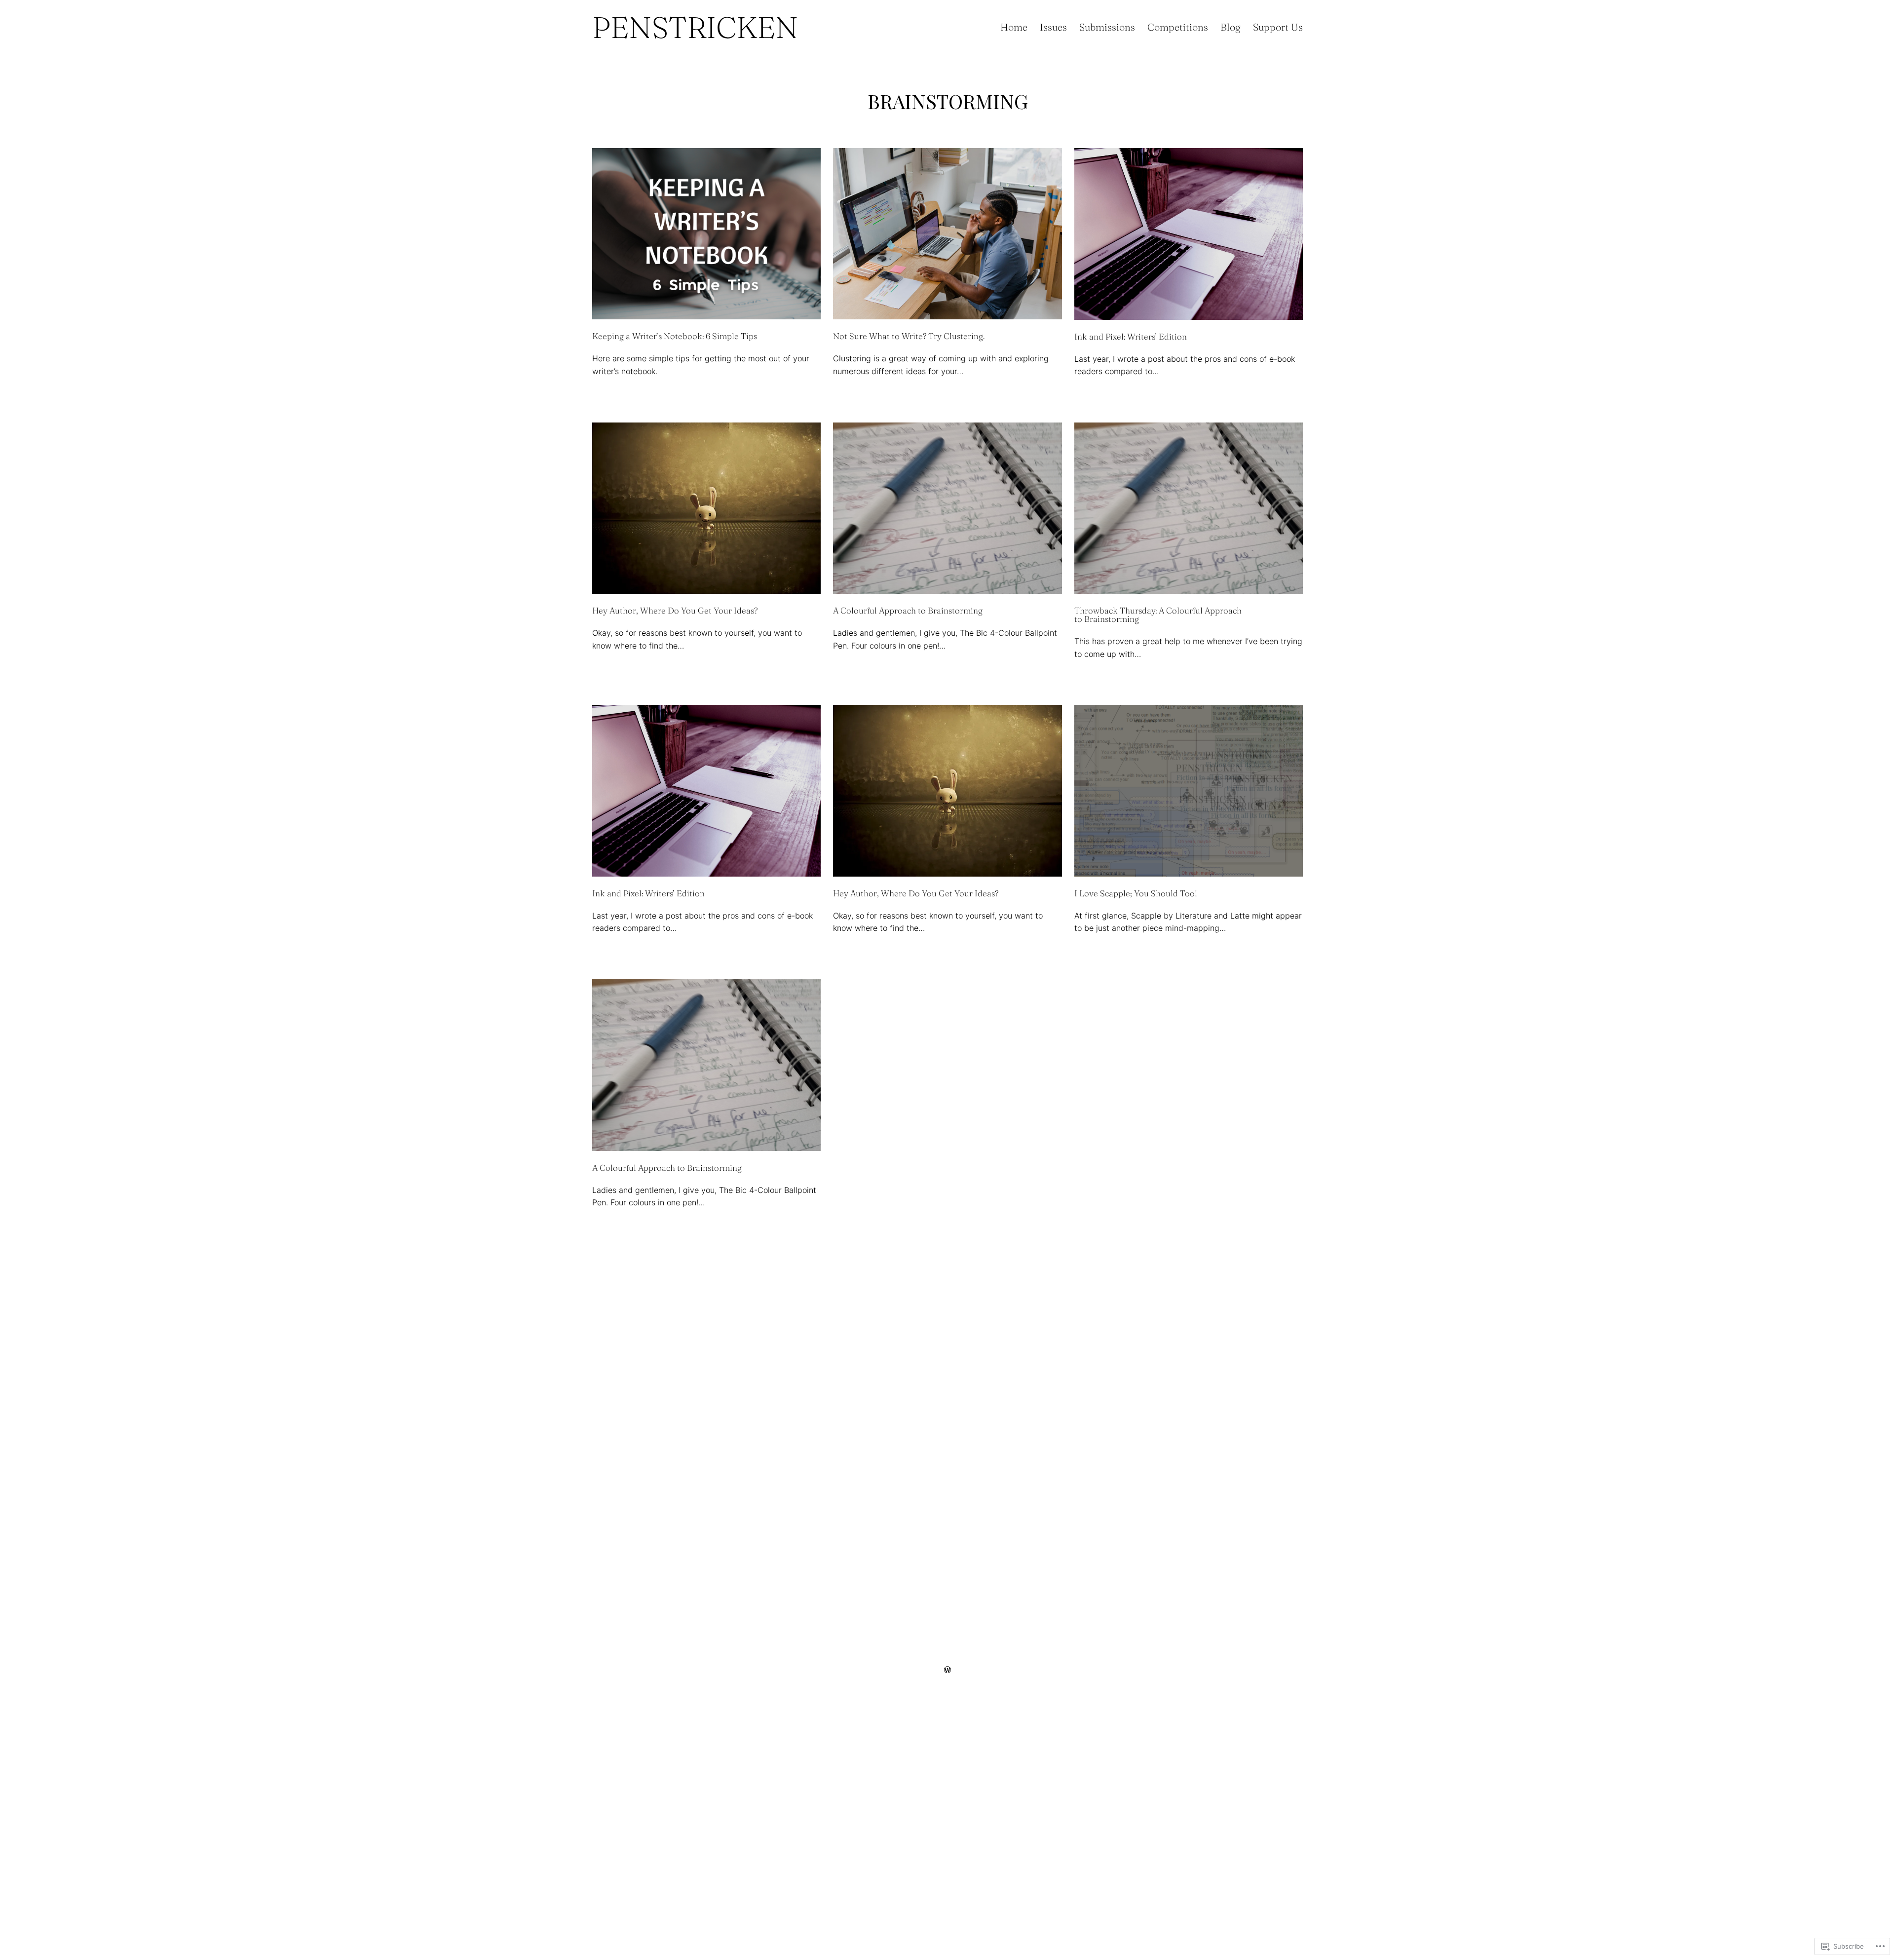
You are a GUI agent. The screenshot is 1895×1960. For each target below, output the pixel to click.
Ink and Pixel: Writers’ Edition (1131, 336)
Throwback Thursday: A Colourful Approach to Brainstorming (1158, 615)
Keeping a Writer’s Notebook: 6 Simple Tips (675, 336)
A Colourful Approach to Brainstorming (908, 610)
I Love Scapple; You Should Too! (1136, 893)
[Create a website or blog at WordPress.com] (947, 1670)
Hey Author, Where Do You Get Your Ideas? (675, 610)
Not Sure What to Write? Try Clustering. (909, 336)
